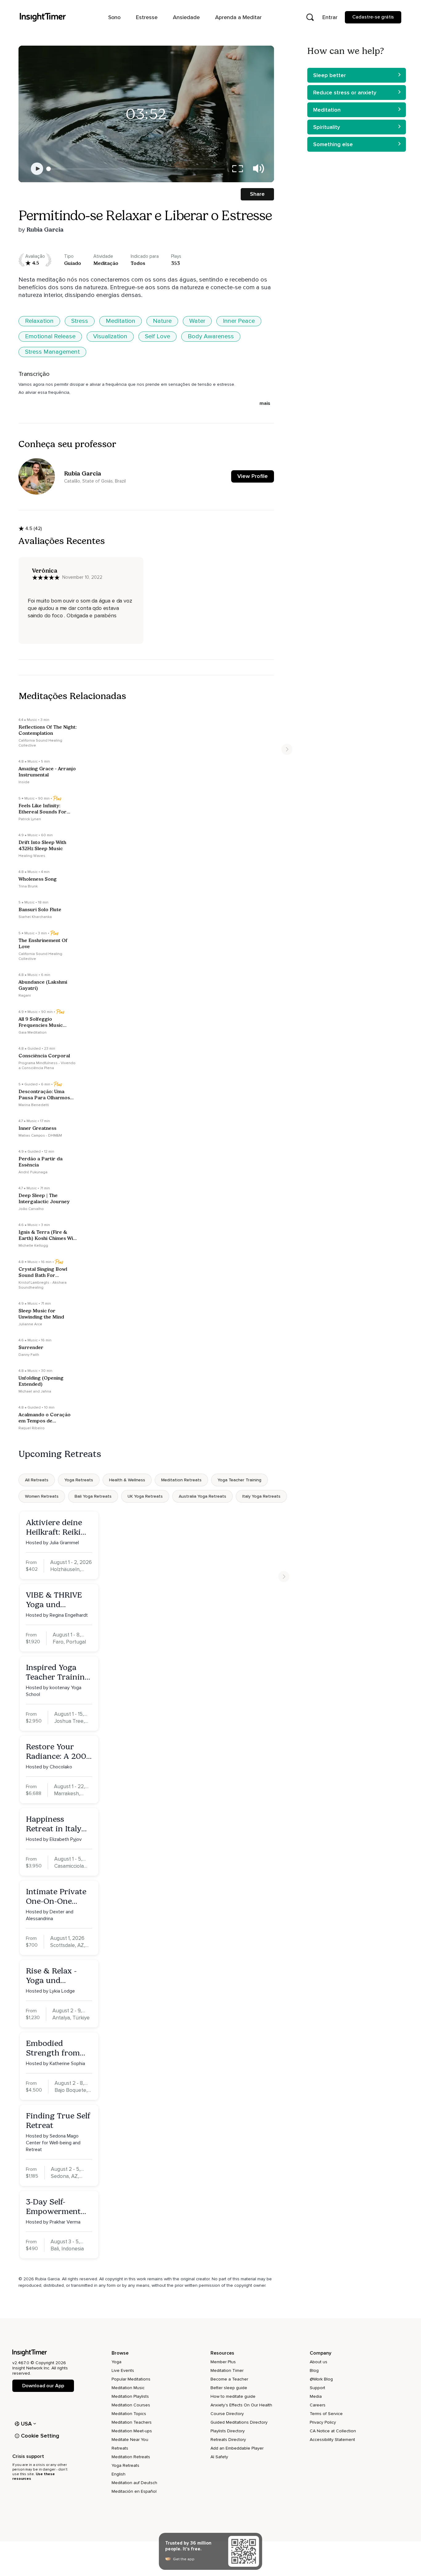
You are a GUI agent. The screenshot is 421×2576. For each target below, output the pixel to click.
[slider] (49, 169)
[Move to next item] (287, 749)
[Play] (37, 169)
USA (27, 2424)
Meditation (121, 321)
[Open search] (310, 17)
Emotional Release (50, 336)
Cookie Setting (40, 2436)
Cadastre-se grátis (373, 17)
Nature (162, 321)
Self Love (157, 336)
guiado (73, 263)
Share (257, 194)
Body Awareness (211, 336)
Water (197, 321)
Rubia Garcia (45, 229)
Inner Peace (239, 321)
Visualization (110, 336)
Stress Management (52, 352)
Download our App (43, 2386)
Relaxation (39, 321)
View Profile (253, 476)
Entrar (330, 17)
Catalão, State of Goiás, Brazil (95, 481)
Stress (80, 321)
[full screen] (238, 169)
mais (265, 403)
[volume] (259, 169)
